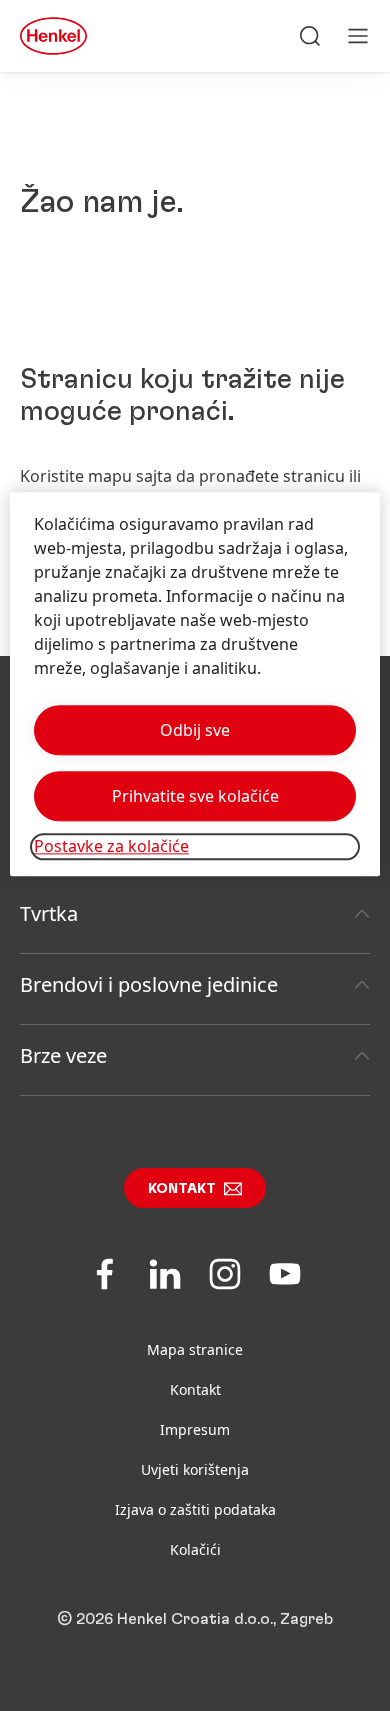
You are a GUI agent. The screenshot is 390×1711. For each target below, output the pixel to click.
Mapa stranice (195, 1349)
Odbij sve (195, 731)
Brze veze (63, 1055)
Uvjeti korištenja (195, 1469)
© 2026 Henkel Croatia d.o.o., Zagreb (195, 1619)
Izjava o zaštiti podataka (195, 1509)
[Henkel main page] (53, 36)
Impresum (195, 1429)
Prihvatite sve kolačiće (195, 797)
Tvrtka (49, 913)
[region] (195, 684)
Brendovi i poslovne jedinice (149, 984)
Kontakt (182, 1189)
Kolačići (195, 1549)
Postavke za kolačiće (111, 847)
